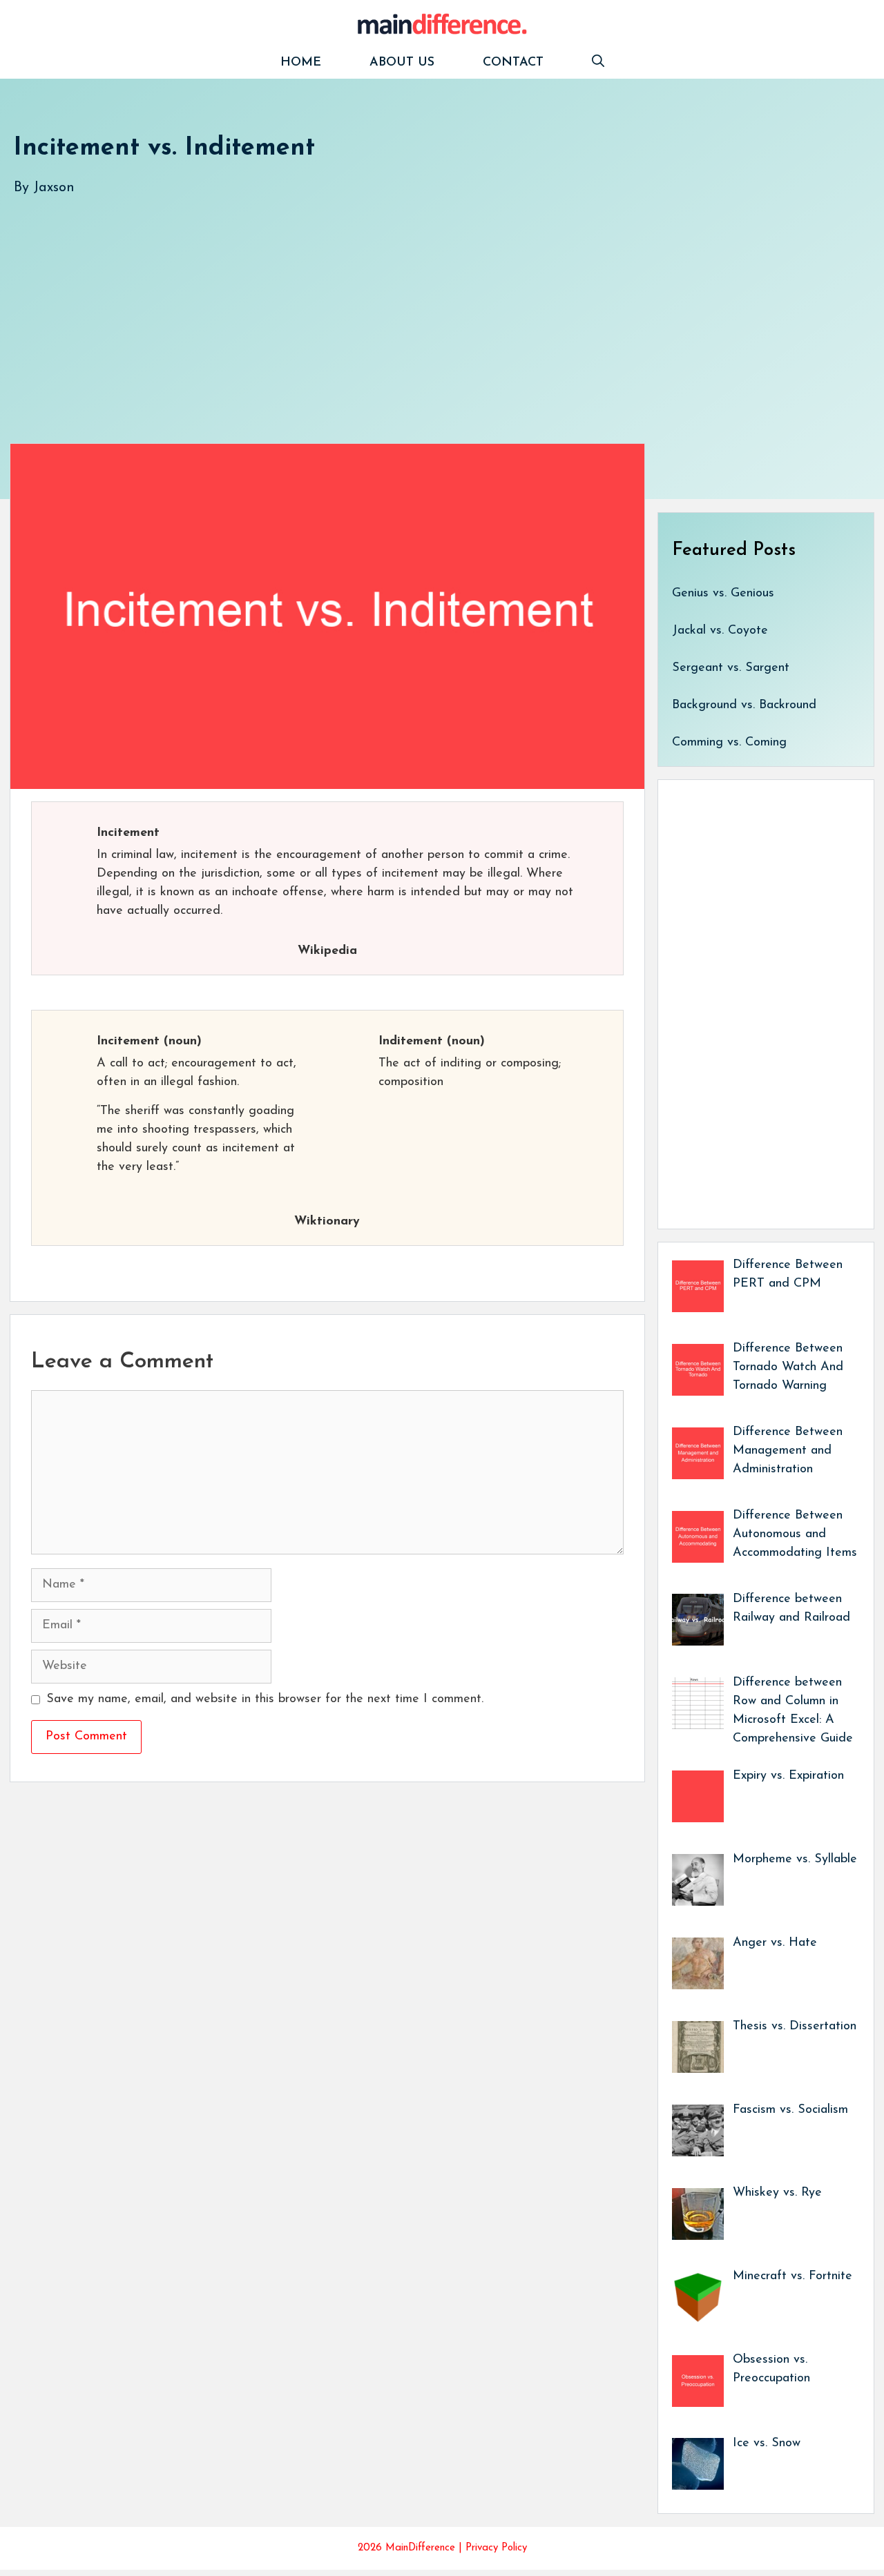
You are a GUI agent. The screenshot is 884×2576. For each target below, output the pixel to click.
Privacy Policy (496, 2548)
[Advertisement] (428, 306)
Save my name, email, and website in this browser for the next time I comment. (265, 1699)
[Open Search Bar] (598, 63)
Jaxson (54, 188)
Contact (513, 63)
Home (301, 63)
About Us (402, 63)
